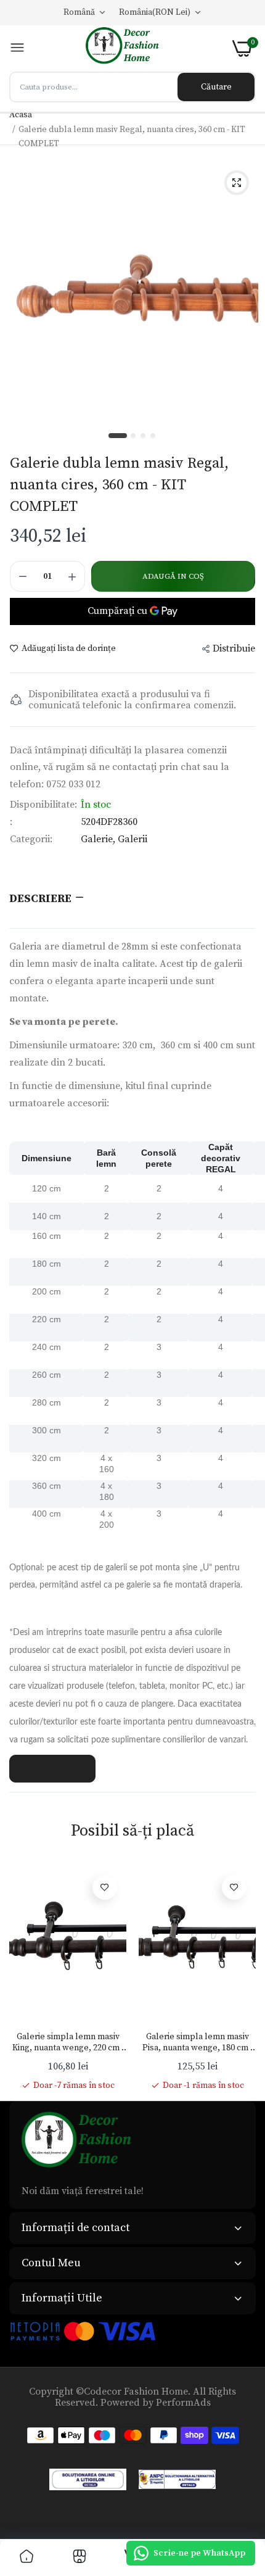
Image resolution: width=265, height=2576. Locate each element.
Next (240, 1979)
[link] (105, 1887)
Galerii (132, 839)
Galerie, (99, 839)
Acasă (21, 115)
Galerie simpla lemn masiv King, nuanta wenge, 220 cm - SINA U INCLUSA (68, 2042)
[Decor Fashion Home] (129, 48)
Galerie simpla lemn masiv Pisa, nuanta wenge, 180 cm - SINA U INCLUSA (198, 2042)
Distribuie (234, 648)
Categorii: (31, 839)
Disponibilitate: (43, 805)
